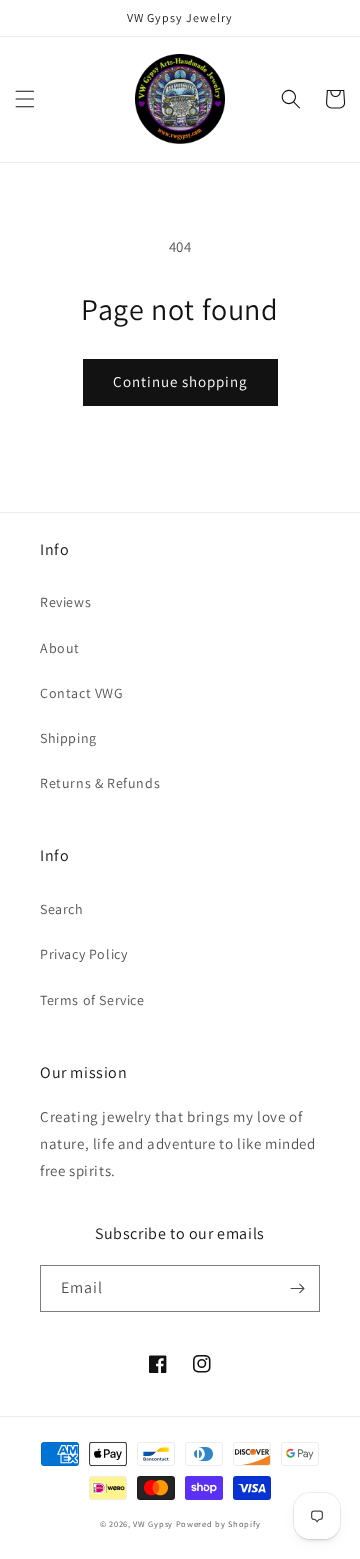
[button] (25, 99)
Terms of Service (92, 1000)
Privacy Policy (83, 954)
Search (62, 909)
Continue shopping (180, 381)
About (60, 648)
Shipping (68, 738)
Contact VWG (82, 693)
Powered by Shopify (218, 1523)
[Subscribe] (297, 1288)
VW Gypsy (153, 1523)
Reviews (65, 602)
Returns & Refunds (100, 783)
